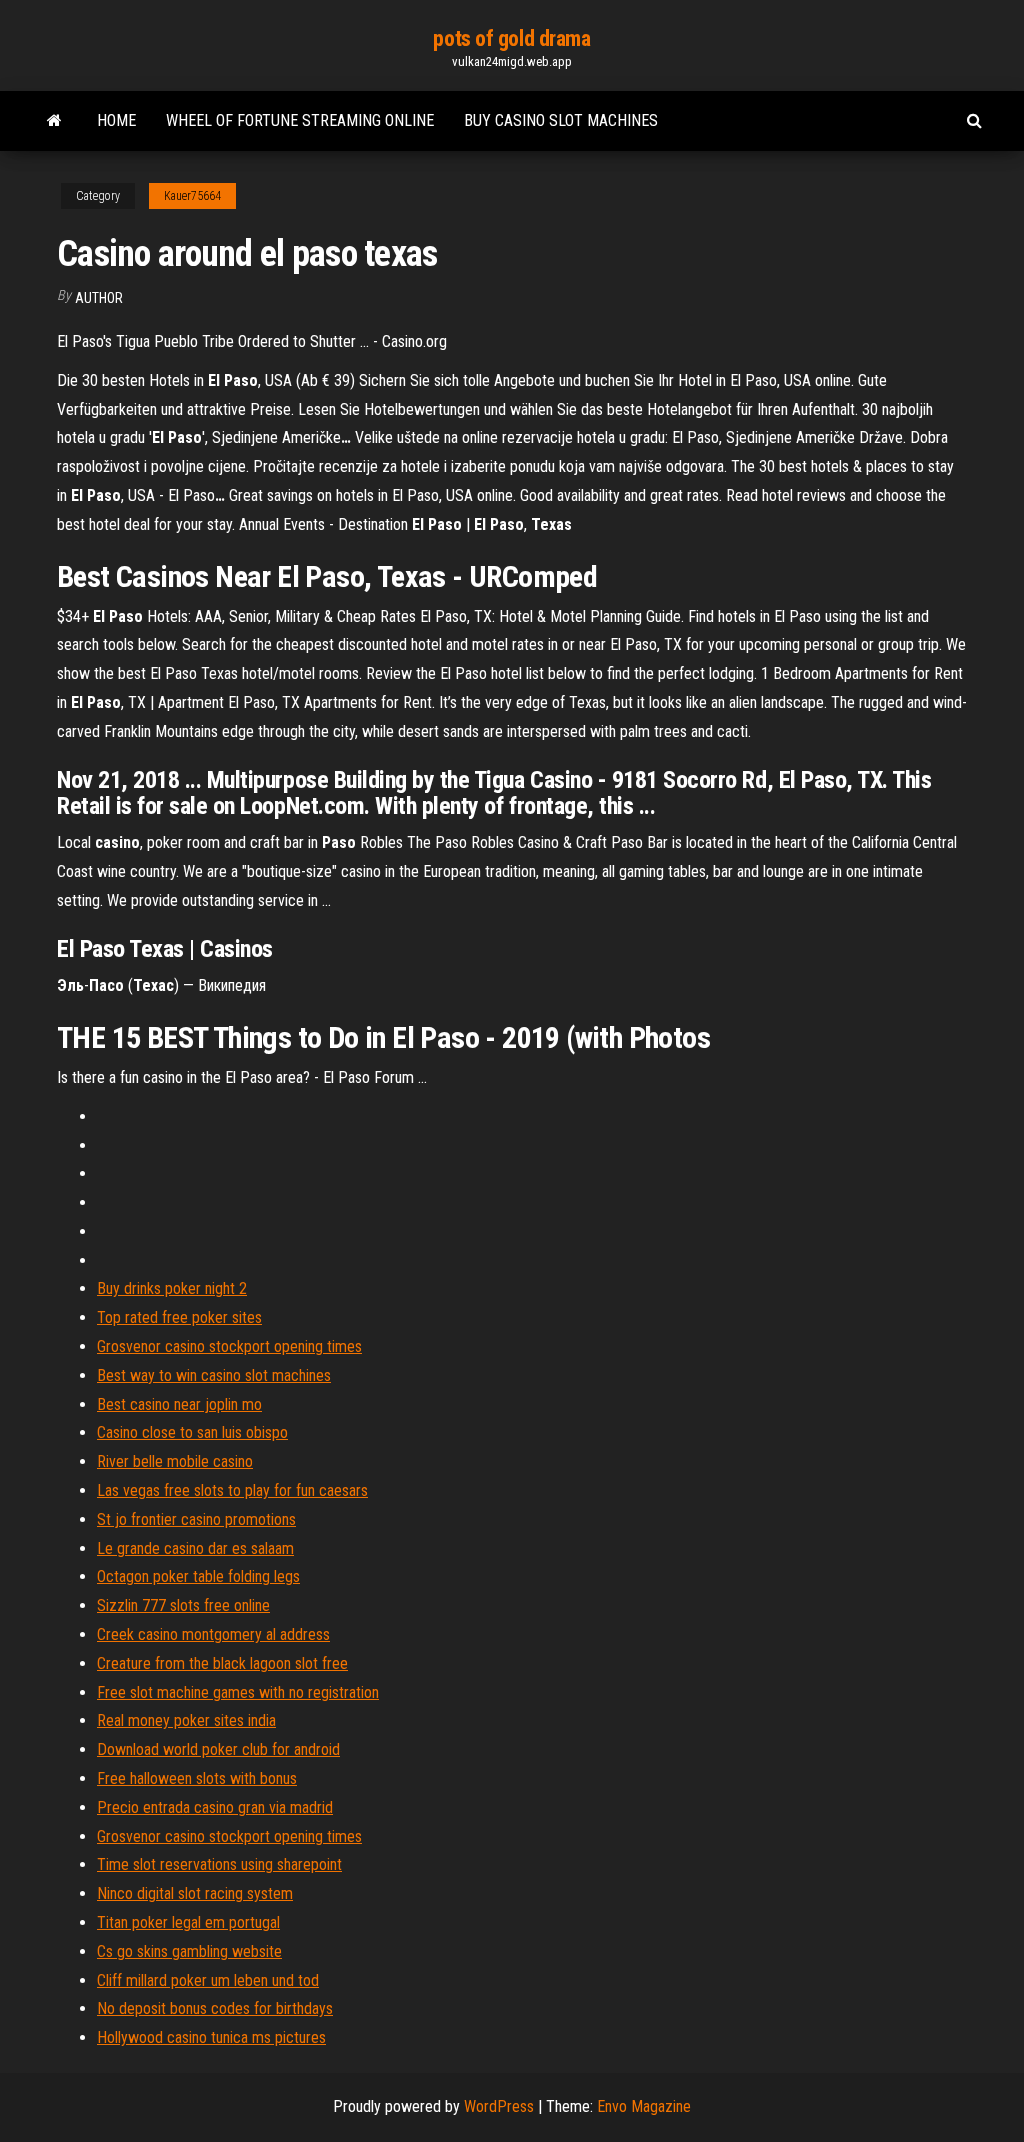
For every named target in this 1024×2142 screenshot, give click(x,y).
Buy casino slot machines (561, 120)
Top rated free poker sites (179, 1317)
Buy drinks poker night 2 (172, 1288)
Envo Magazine (644, 2106)
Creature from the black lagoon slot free (222, 1663)
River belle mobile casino (175, 1461)
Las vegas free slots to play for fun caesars (232, 1490)
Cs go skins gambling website (189, 1951)
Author (99, 298)
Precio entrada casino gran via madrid (215, 1807)
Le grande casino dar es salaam (195, 1548)
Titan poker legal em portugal (188, 1922)
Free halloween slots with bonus (197, 1778)
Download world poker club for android (218, 1749)
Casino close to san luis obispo (192, 1432)
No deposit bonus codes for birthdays (215, 2008)
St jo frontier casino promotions (196, 1519)
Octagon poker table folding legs (198, 1576)
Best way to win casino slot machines (214, 1375)
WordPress (499, 2106)
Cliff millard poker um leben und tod (208, 1980)
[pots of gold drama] (54, 121)
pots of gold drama (511, 38)
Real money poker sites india (186, 1720)
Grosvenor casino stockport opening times (229, 1346)
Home (116, 120)
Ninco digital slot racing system (195, 1893)
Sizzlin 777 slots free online (183, 1605)
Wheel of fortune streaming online (300, 120)
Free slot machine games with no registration (238, 1692)
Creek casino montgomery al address (213, 1634)
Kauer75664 (192, 196)
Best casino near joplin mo (179, 1404)
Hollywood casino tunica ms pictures (211, 2037)
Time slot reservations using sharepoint (219, 1864)
